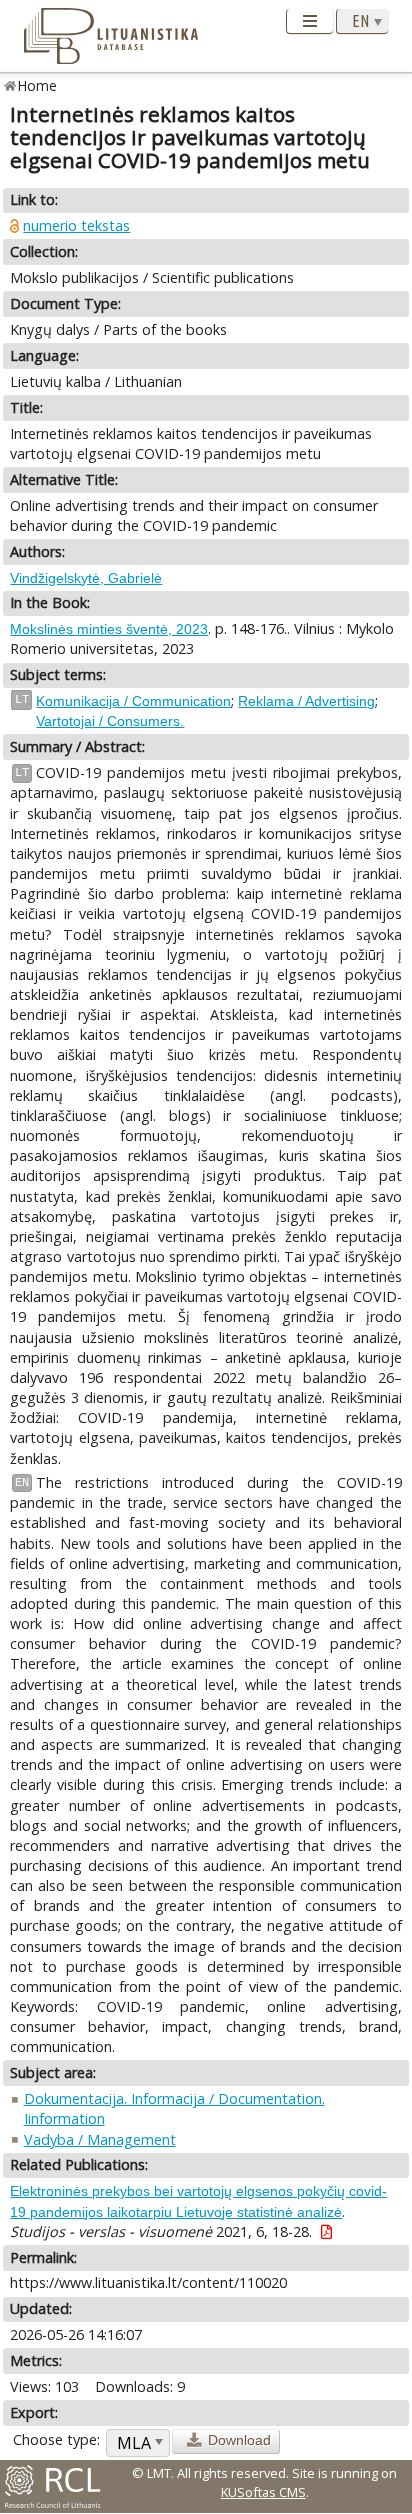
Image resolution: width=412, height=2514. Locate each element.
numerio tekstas (76, 225)
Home (37, 85)
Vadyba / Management (100, 2139)
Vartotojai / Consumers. (110, 721)
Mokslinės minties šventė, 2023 (109, 629)
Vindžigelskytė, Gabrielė (86, 578)
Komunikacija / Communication (133, 701)
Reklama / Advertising (306, 701)
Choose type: (56, 2439)
